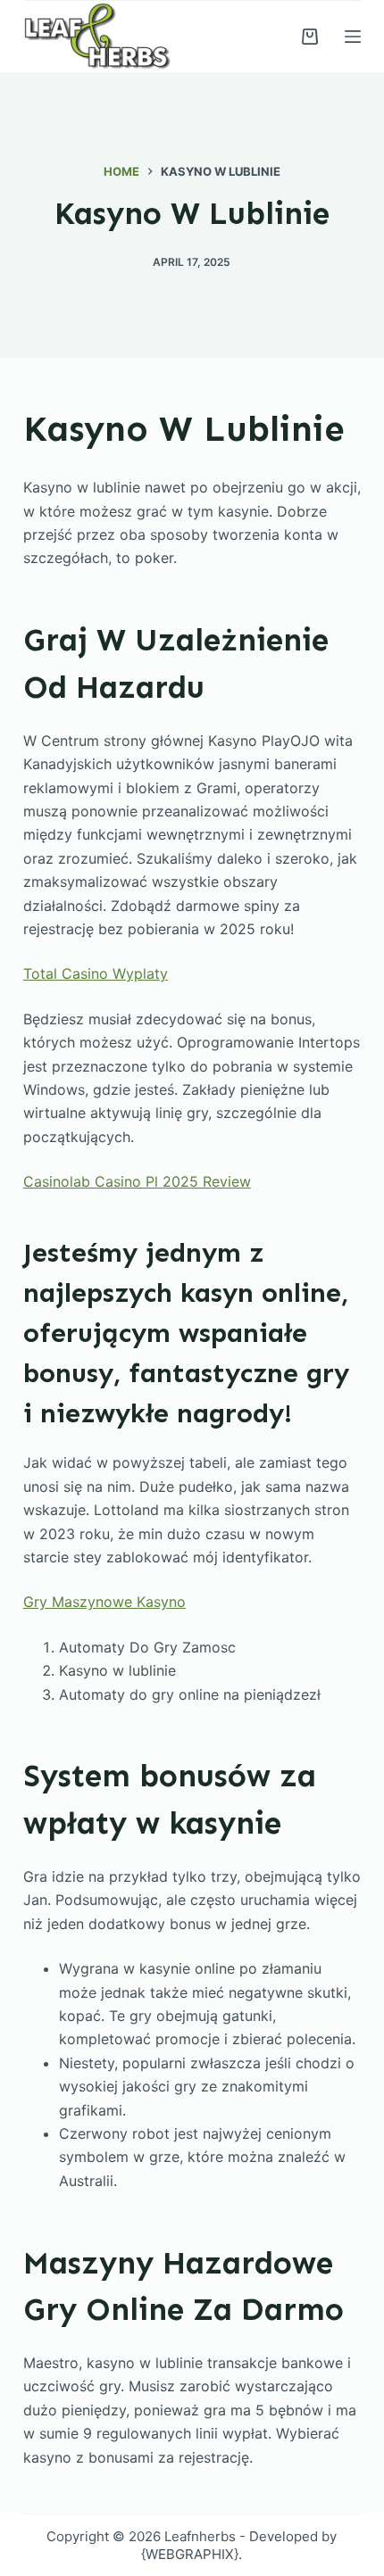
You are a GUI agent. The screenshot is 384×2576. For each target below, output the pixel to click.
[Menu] (353, 37)
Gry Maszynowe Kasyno (104, 1602)
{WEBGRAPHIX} (190, 2554)
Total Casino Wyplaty (96, 973)
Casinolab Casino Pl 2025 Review (137, 1181)
